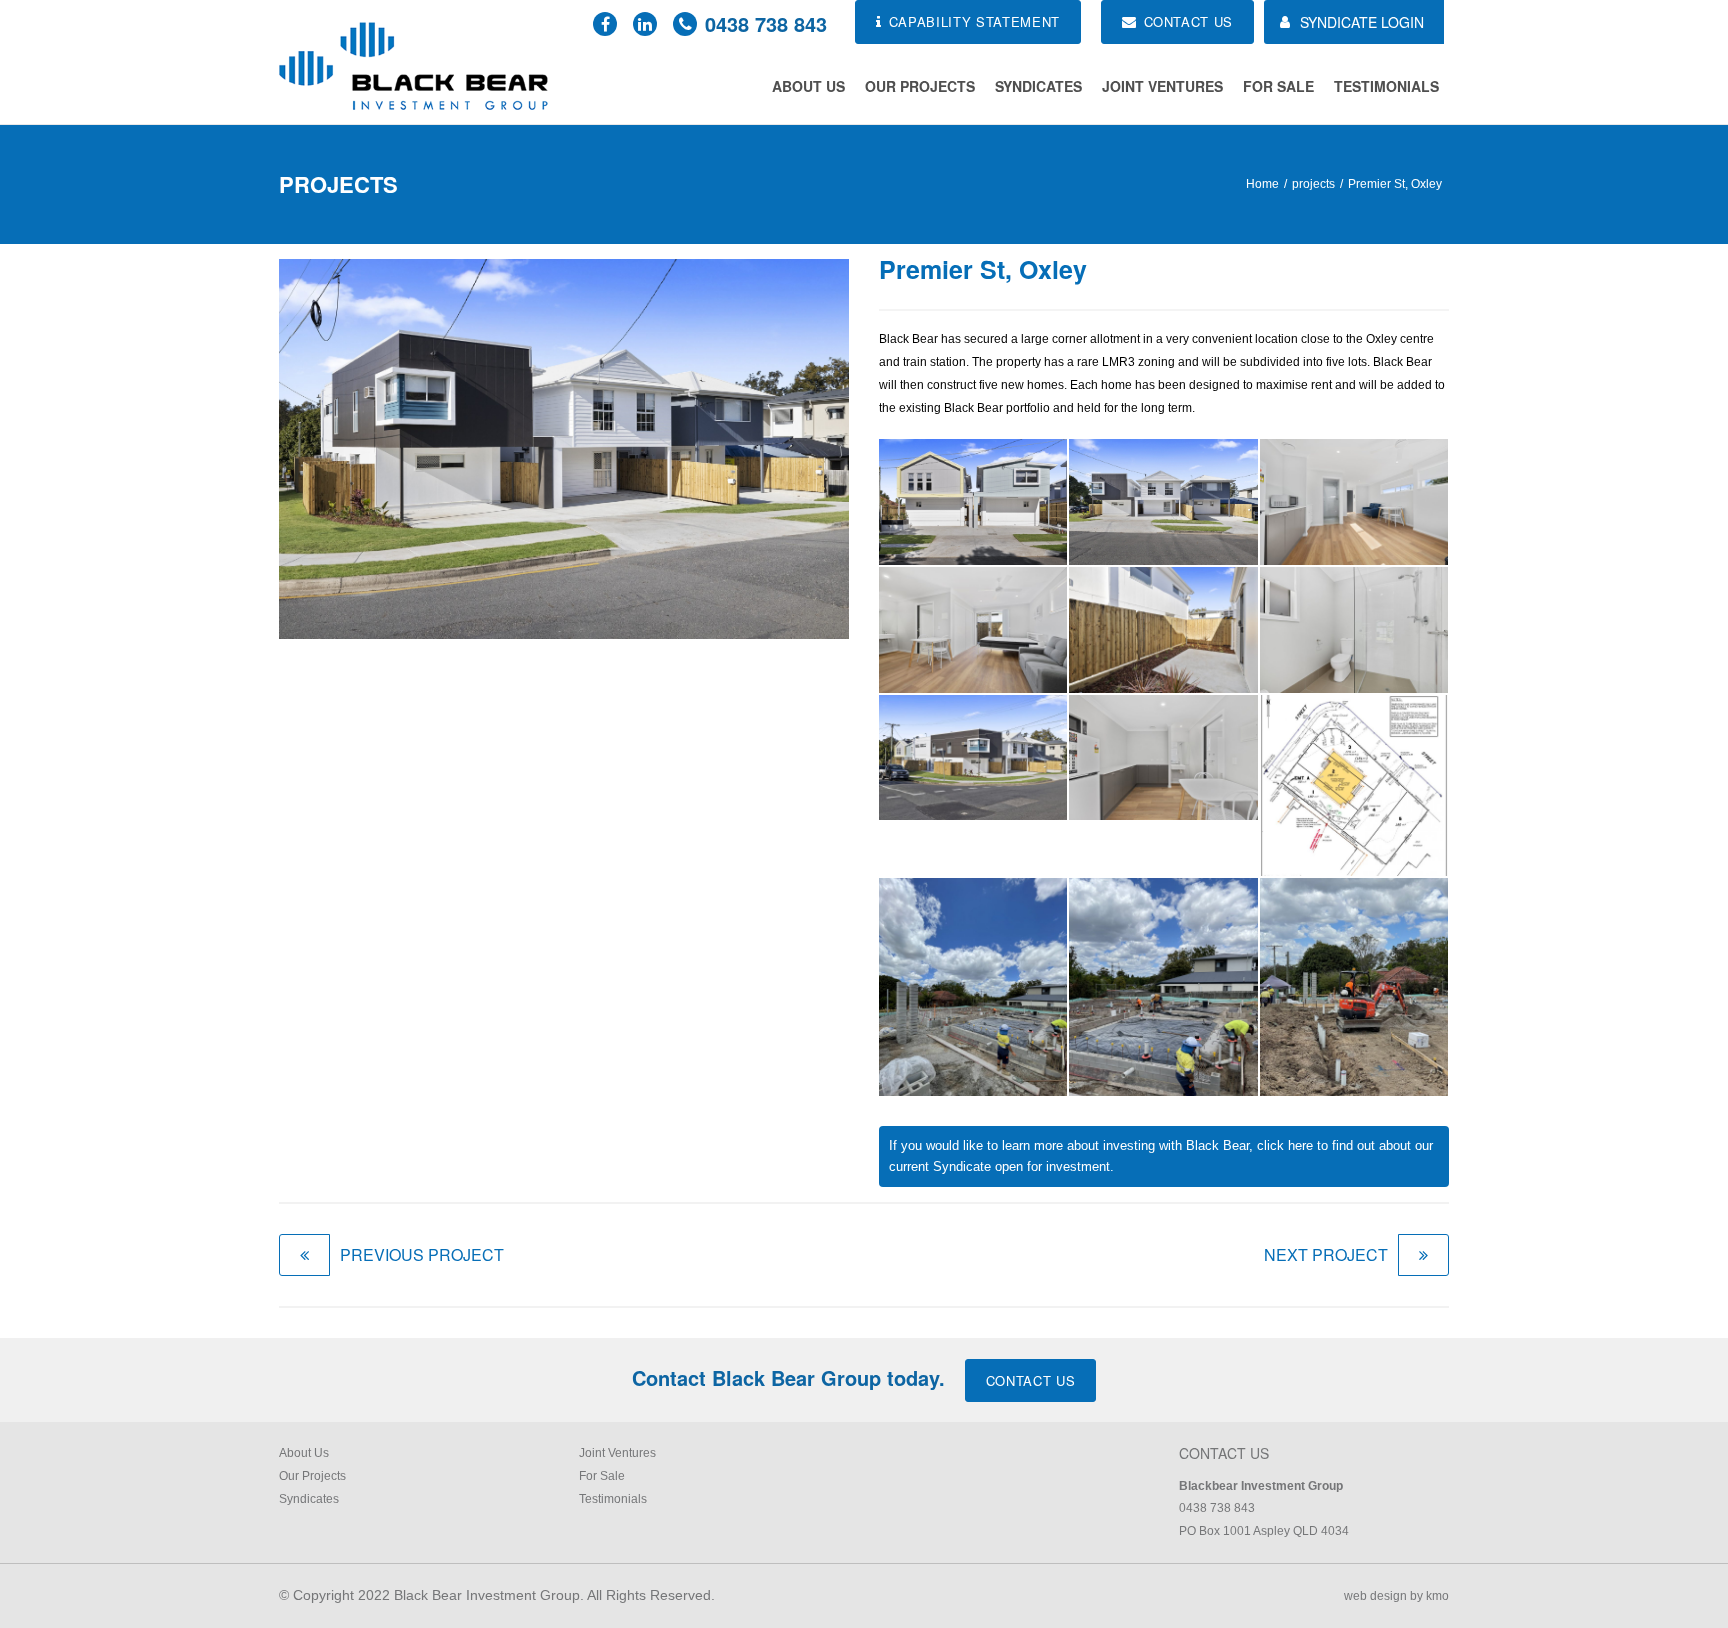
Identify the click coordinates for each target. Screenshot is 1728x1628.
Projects (338, 184)
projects (1313, 184)
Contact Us (1031, 1380)
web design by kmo (1396, 1596)
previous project (422, 1254)
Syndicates (1038, 86)
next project (1326, 1254)
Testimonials (1386, 86)
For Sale (1278, 86)
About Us (808, 86)
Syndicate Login (1362, 22)
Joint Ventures (1162, 86)
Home (1262, 184)
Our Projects (920, 86)
